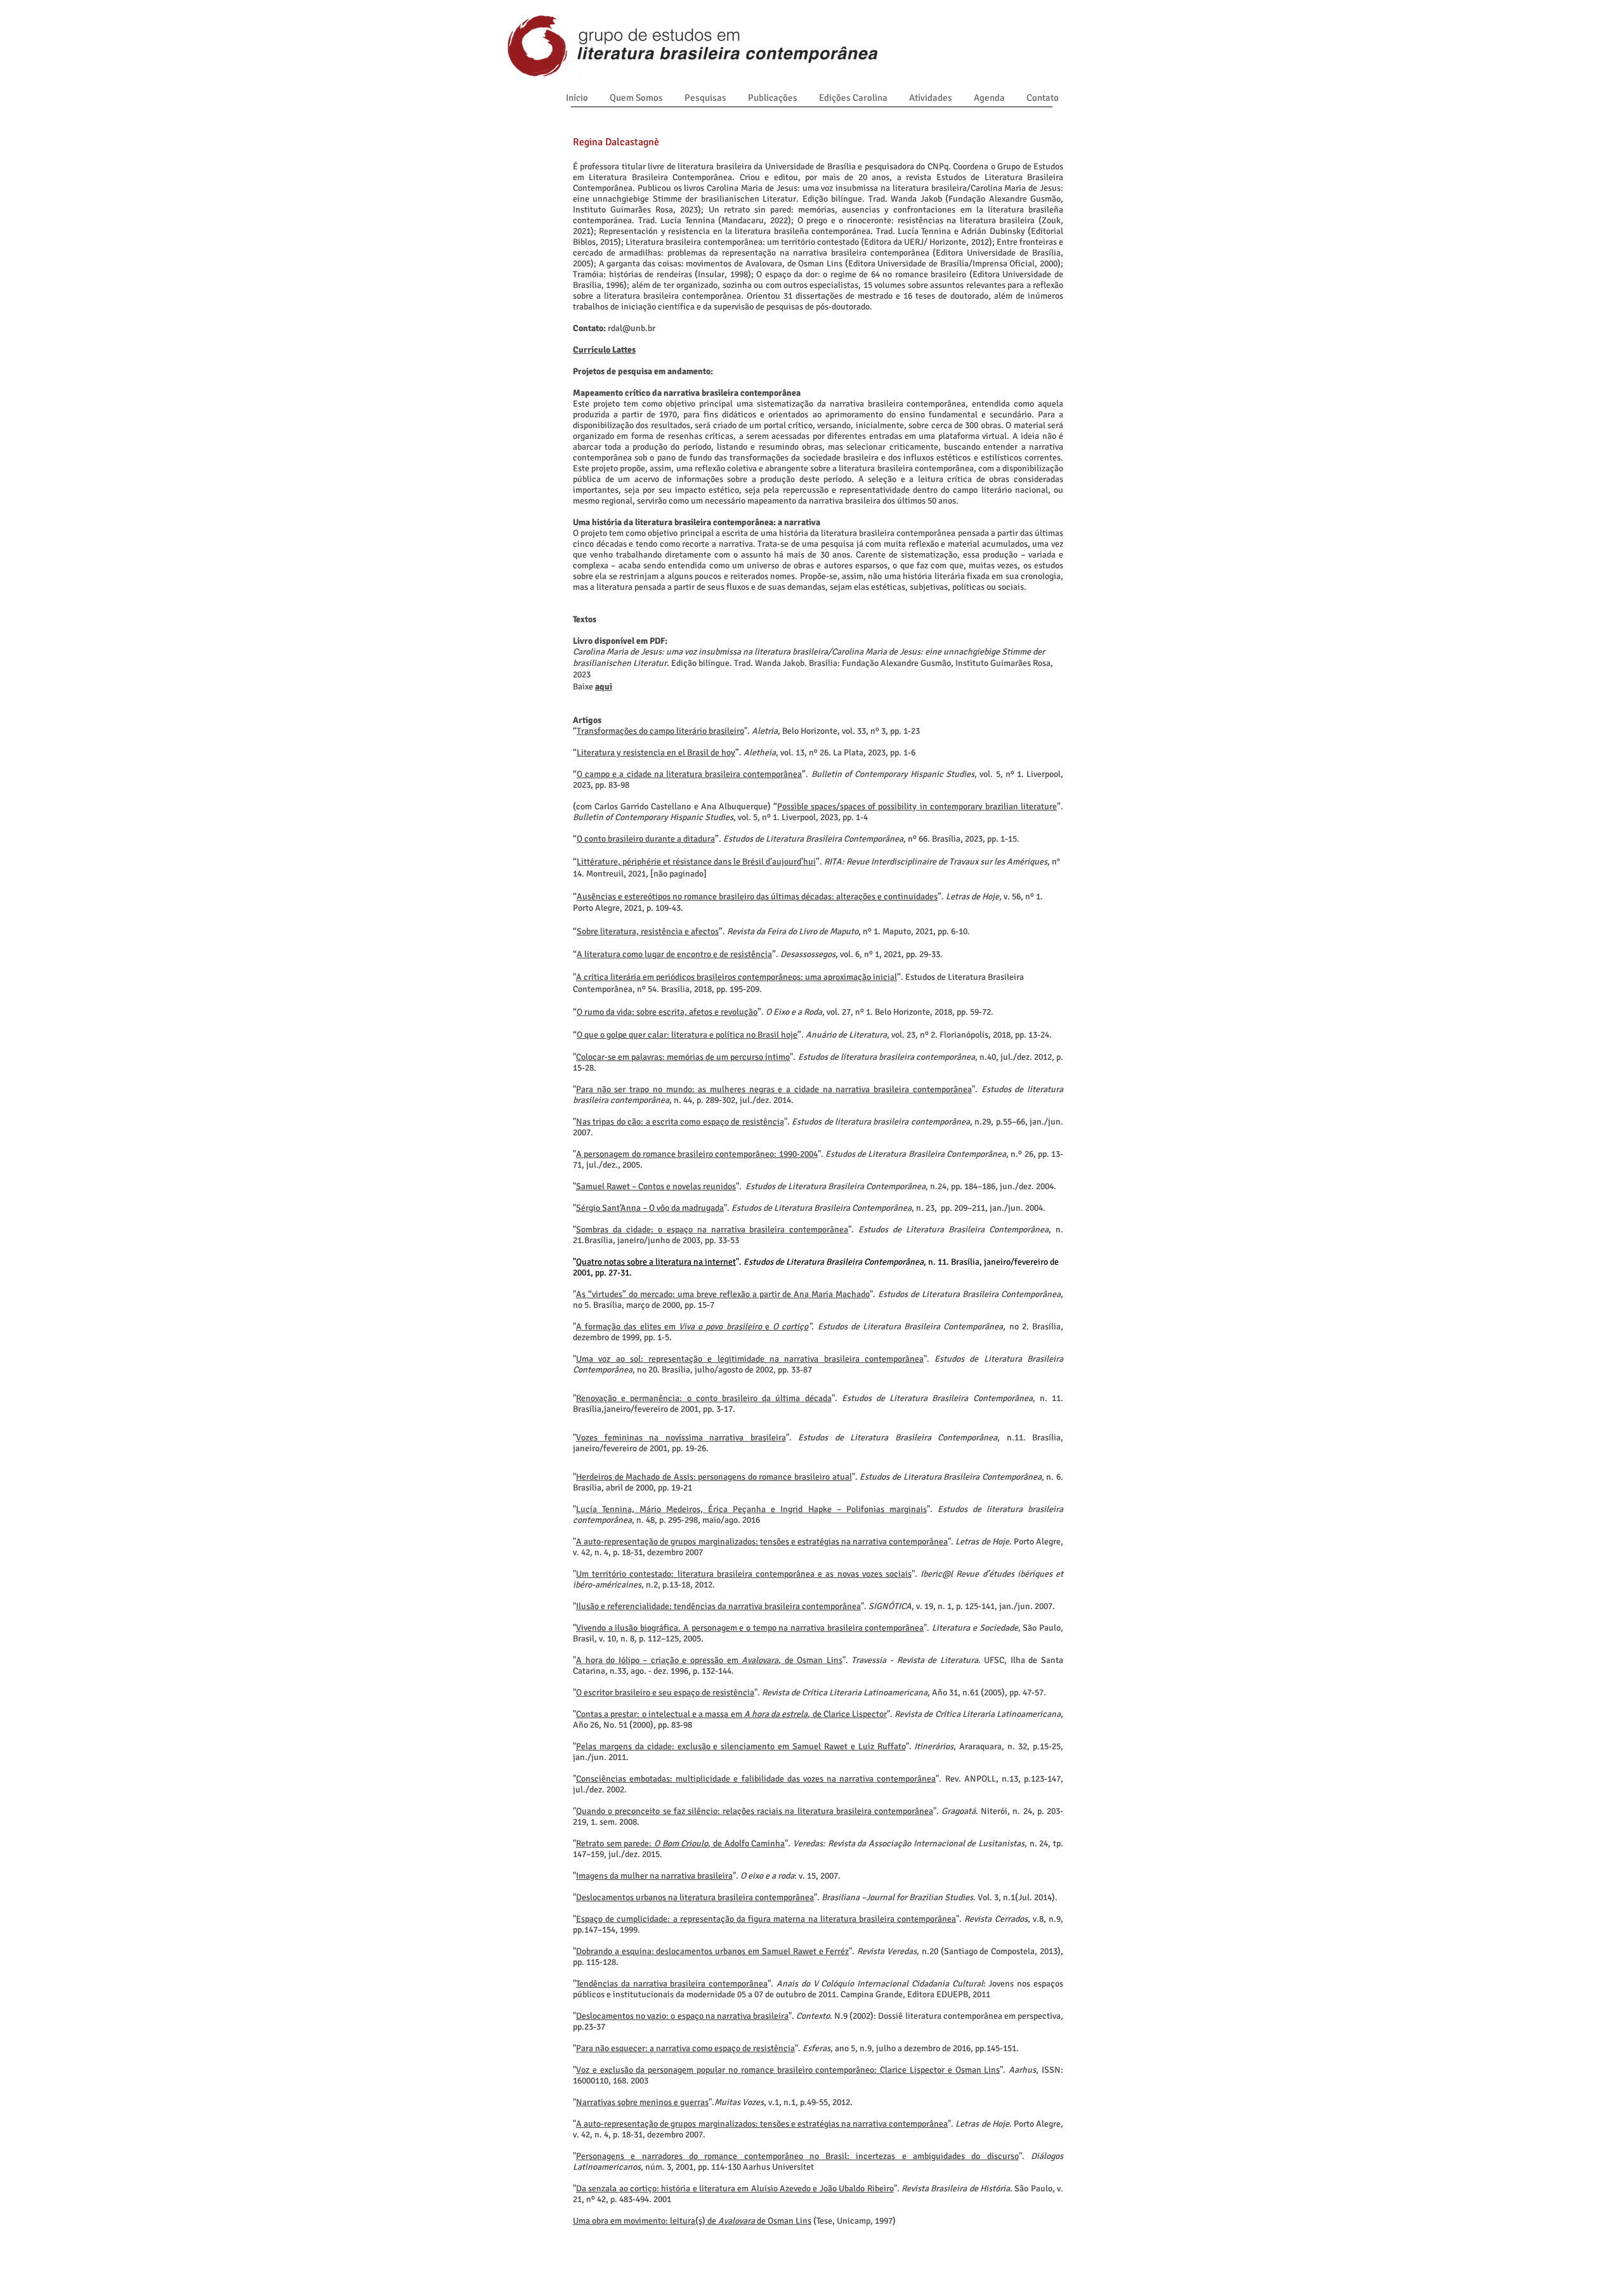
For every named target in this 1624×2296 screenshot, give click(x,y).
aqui (604, 687)
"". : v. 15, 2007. (707, 1876)
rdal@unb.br (632, 328)
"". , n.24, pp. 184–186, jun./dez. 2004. (815, 1186)
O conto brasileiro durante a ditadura (646, 839)
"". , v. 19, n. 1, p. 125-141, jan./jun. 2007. (814, 1606)
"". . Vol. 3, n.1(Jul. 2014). (815, 1897)
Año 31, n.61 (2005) (968, 1693)
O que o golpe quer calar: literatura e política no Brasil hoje (687, 1035)
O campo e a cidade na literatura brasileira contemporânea (689, 774)
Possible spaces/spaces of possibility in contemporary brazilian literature (917, 806)
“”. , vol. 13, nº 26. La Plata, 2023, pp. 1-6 (744, 753)
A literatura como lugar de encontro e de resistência (674, 954)
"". (667, 1693)
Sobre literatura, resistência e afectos (648, 931)
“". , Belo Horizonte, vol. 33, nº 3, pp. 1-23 (746, 731)
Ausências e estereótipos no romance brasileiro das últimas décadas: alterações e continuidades (757, 897)
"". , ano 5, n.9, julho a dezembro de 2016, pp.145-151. (796, 2048)
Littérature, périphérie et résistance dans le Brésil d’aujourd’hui (696, 862)
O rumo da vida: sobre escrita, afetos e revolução (667, 1012)
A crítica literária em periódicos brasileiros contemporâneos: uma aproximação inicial (737, 977)
